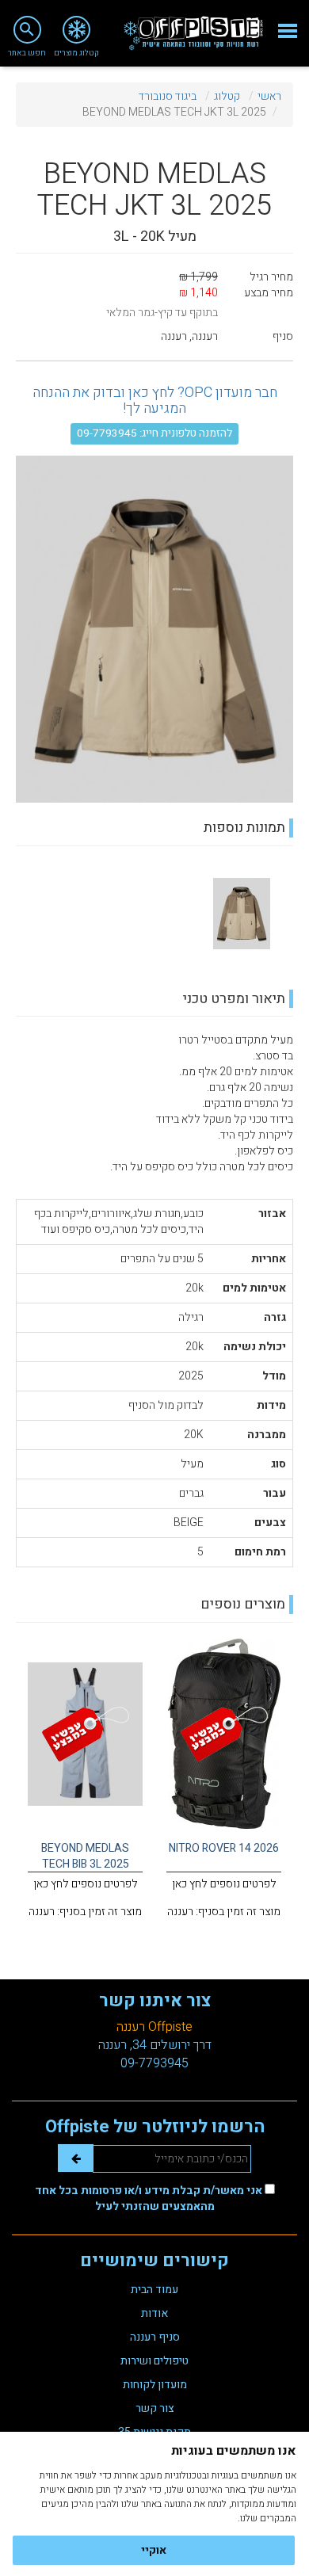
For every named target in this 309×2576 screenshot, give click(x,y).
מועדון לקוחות (155, 2385)
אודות (154, 2313)
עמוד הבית (154, 2290)
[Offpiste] (194, 33)
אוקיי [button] (154, 2550)
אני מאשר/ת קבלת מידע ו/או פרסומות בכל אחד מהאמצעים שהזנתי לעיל (150, 2198)
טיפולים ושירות (154, 2361)
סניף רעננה (155, 2337)
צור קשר (155, 2408)
